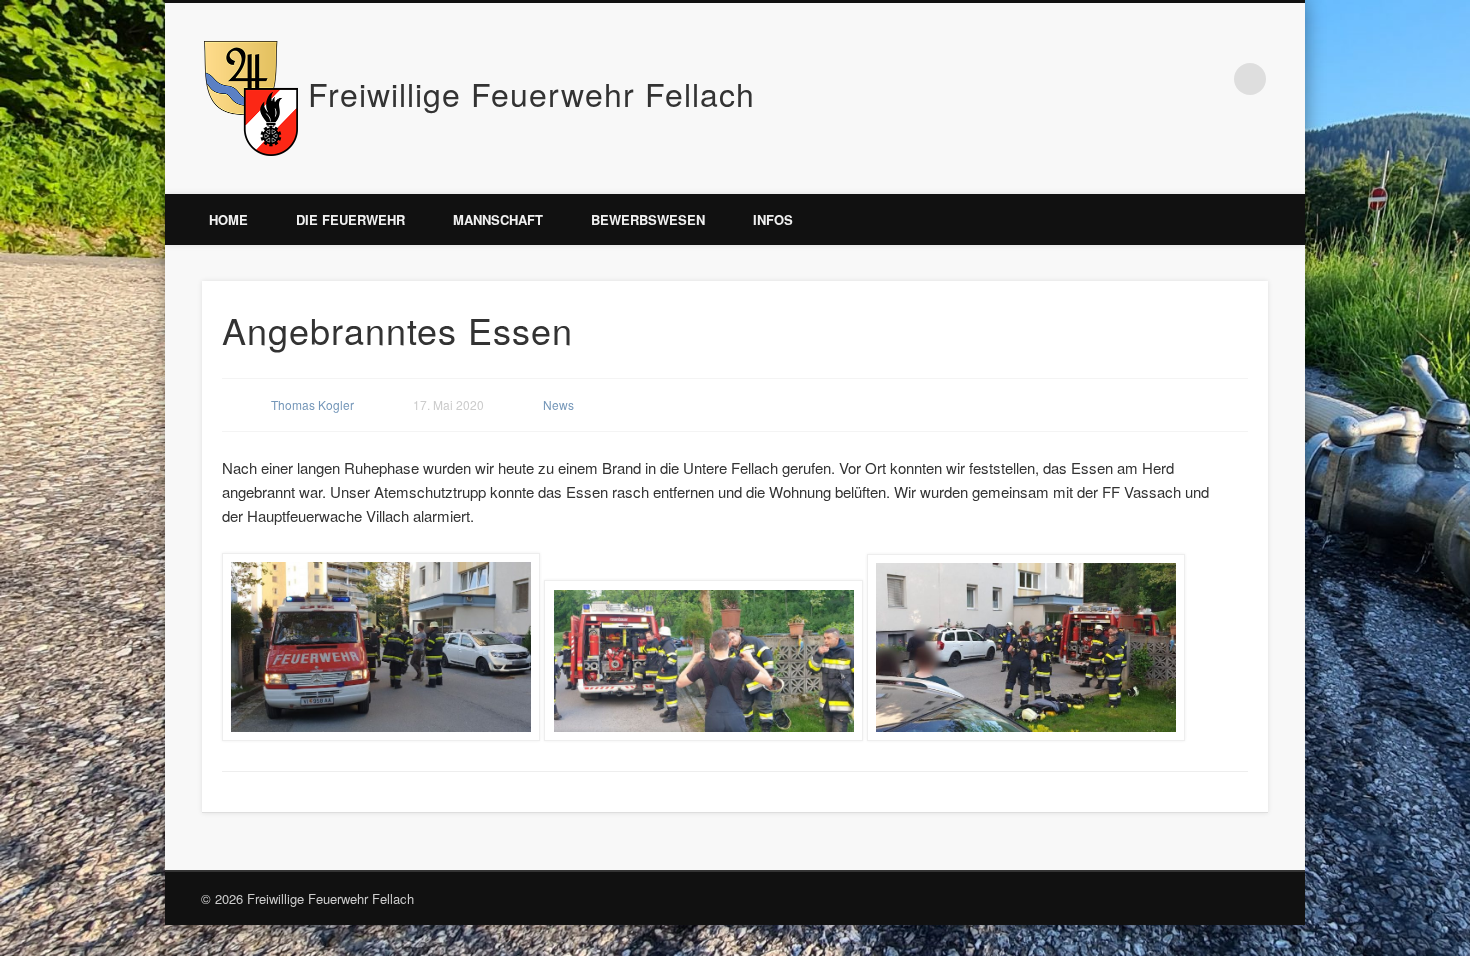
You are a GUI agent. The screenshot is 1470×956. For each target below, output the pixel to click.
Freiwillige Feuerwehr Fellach (531, 93)
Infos (773, 219)
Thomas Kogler (312, 404)
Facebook (1209, 79)
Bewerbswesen (648, 219)
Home (228, 219)
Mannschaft (498, 219)
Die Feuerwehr (350, 219)
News (558, 404)
